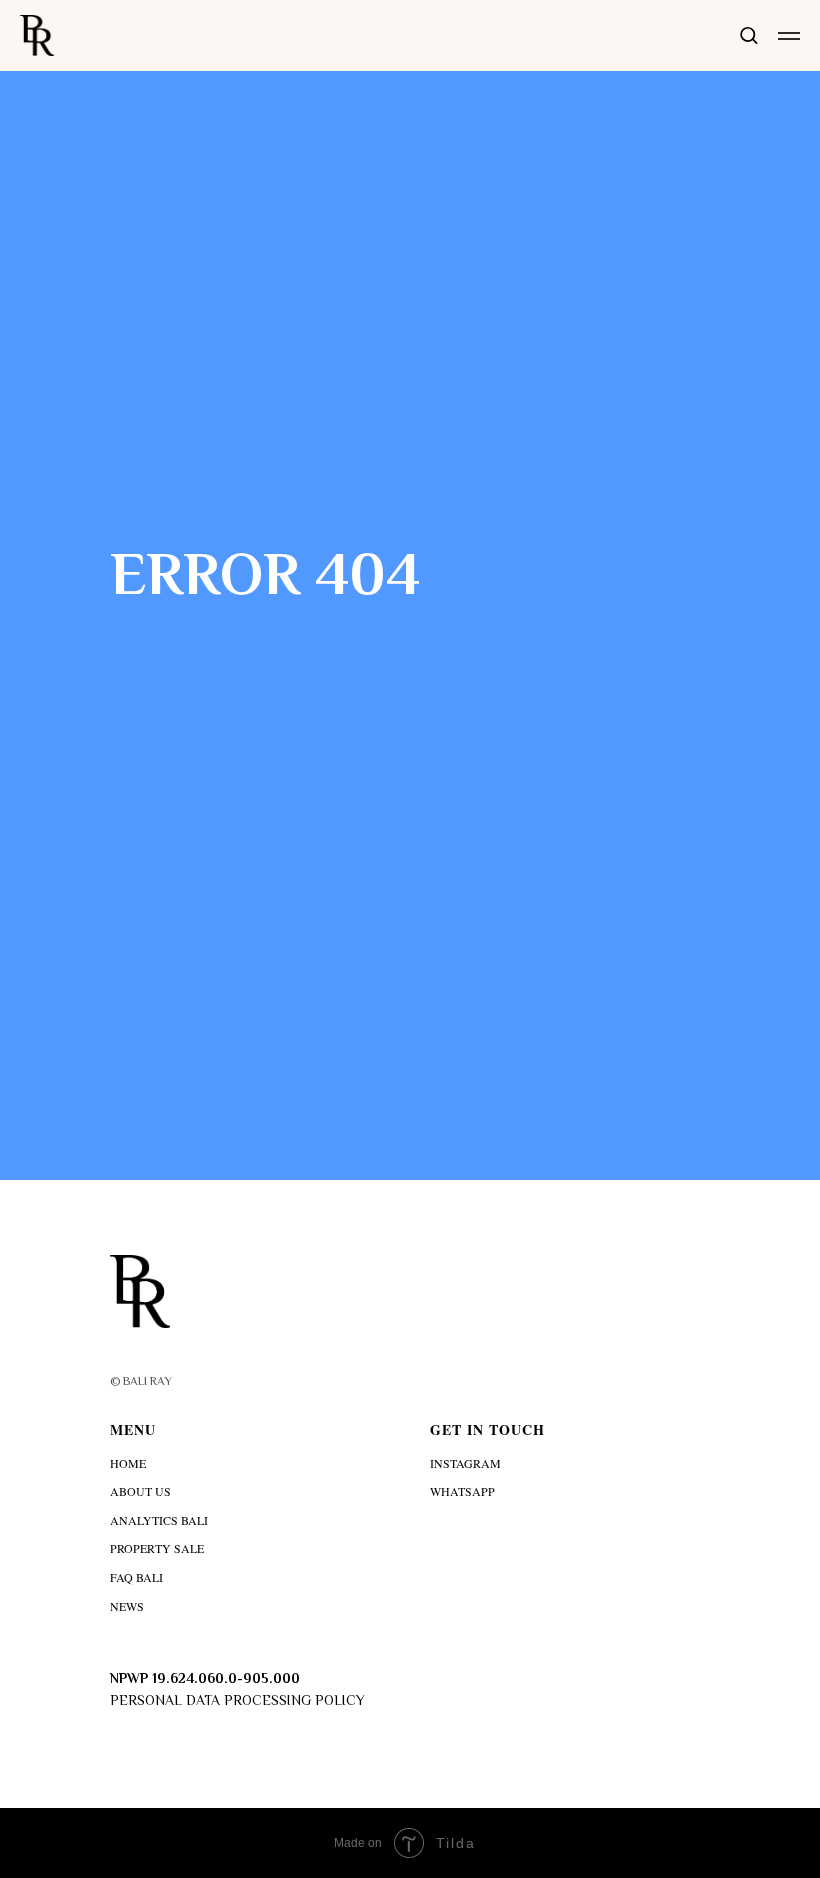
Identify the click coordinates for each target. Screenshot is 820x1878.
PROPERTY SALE (157, 1548)
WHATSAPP (462, 1491)
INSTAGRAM (465, 1463)
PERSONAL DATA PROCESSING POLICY (237, 1700)
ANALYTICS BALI (159, 1520)
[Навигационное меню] (789, 36)
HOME (128, 1463)
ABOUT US (140, 1491)
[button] (748, 34)
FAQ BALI (136, 1577)
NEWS (127, 1606)
